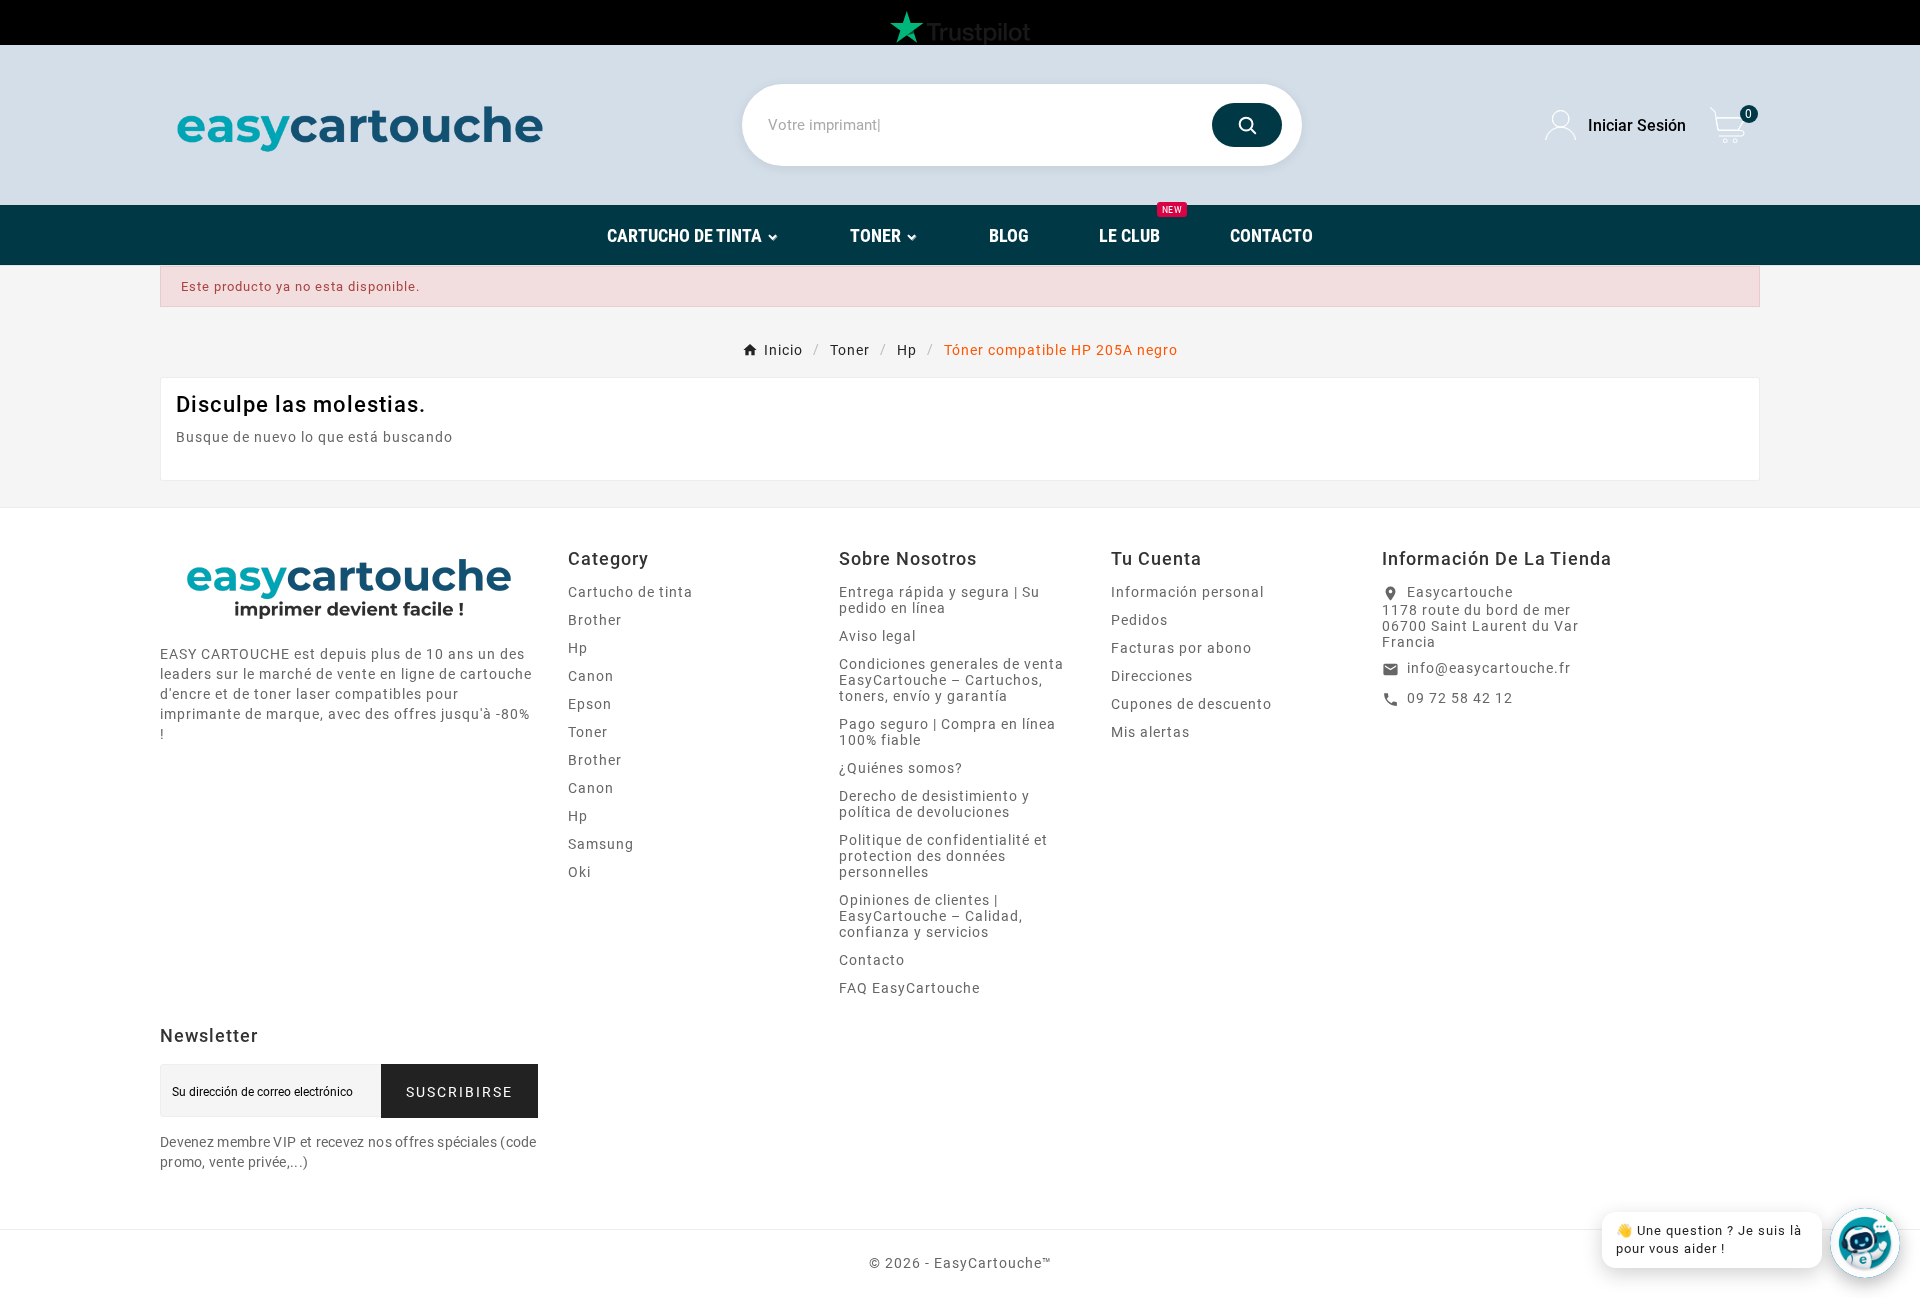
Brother (595, 620)
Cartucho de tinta (630, 592)
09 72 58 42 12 (1460, 698)
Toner (588, 732)
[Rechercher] (1247, 125)
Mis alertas (1150, 732)
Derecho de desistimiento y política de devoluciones (934, 804)
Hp (578, 648)
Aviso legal (877, 636)
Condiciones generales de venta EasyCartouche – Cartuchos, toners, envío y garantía (951, 680)
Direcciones (1152, 676)
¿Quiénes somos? (901, 768)
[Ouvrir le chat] (1865, 1243)
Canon (591, 676)
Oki (579, 872)
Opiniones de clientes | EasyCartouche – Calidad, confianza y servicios (931, 916)
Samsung (601, 844)
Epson (590, 704)
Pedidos (1139, 620)
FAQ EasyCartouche (909, 988)
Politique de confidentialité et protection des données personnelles (943, 856)
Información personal (1187, 592)
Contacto (872, 960)
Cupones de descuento (1191, 704)
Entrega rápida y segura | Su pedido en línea (939, 600)
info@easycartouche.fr (1489, 668)
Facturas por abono (1181, 648)
